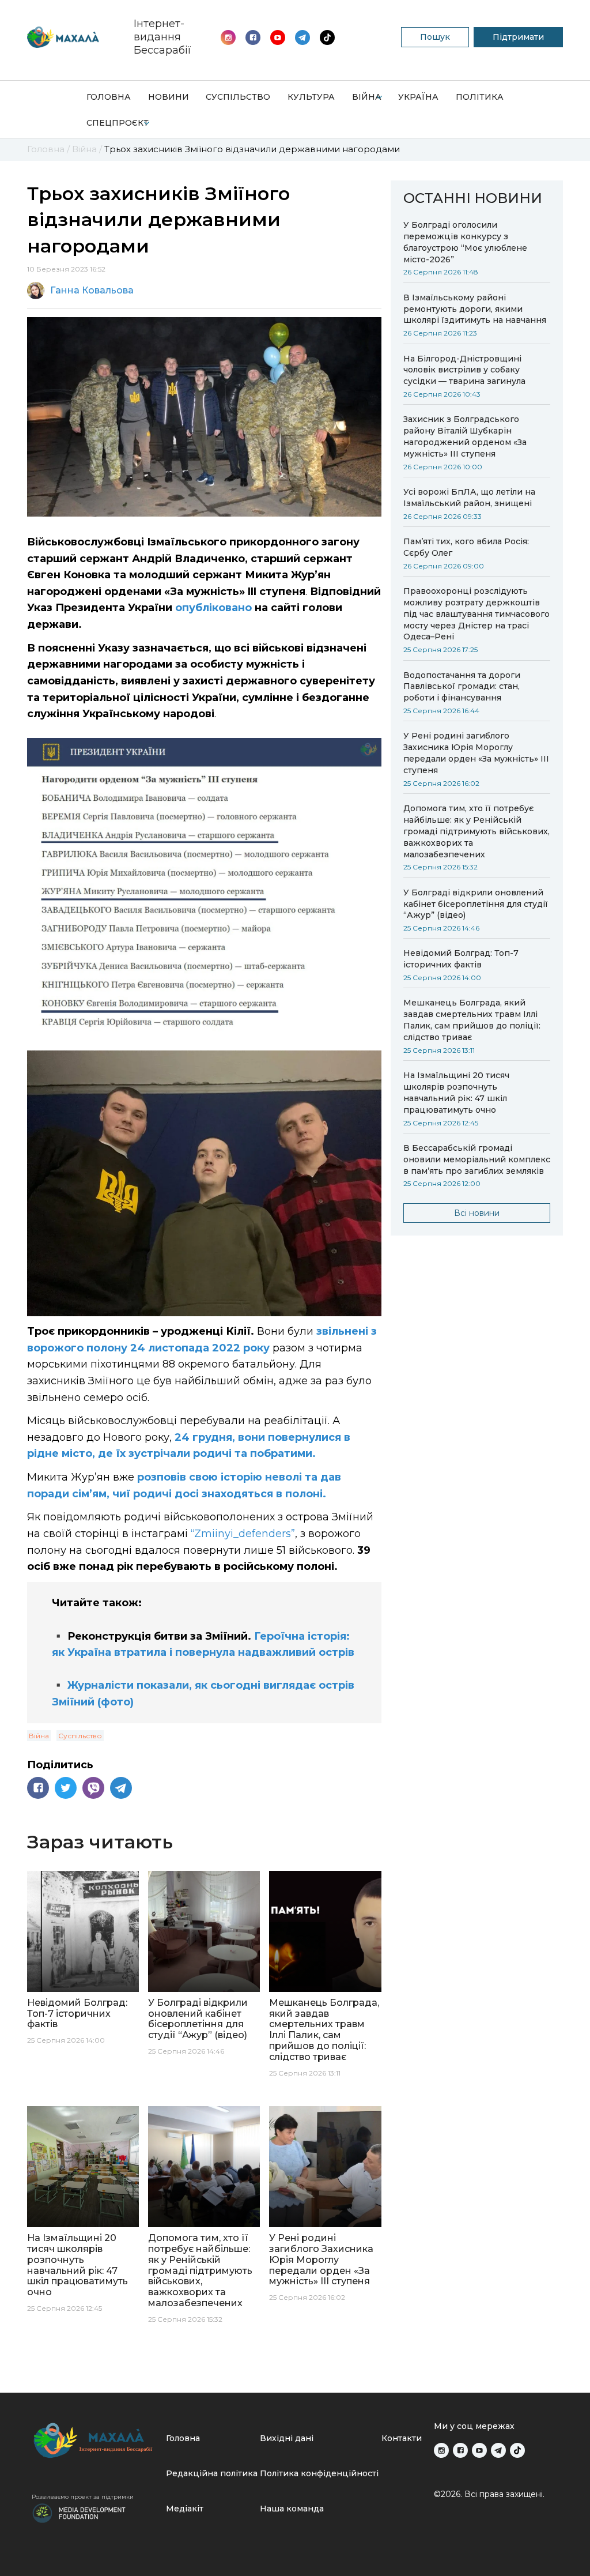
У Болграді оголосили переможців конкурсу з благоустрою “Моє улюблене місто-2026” (465, 242)
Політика (480, 97)
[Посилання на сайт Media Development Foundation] (79, 2512)
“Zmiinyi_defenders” (243, 1534)
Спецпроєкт (118, 123)
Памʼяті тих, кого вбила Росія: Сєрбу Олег (466, 547)
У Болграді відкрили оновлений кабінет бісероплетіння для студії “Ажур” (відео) (476, 904)
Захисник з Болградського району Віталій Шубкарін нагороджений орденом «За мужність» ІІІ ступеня (465, 436)
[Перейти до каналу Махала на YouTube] (302, 37)
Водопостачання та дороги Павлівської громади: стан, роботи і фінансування (462, 687)
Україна (418, 97)
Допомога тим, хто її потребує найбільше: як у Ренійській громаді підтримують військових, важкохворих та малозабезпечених (476, 831)
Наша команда (292, 2509)
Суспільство (238, 97)
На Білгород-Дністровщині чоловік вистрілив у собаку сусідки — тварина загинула (464, 370)
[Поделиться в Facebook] (38, 1788)
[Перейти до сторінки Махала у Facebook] (253, 37)
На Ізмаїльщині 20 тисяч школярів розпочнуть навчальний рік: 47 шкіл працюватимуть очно (456, 1093)
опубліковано (215, 608)
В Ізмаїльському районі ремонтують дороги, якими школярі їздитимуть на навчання (475, 309)
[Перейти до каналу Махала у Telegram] (327, 37)
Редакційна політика (212, 2473)
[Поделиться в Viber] (93, 1788)
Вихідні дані (287, 2438)
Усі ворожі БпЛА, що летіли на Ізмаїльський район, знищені (469, 498)
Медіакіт (185, 2509)
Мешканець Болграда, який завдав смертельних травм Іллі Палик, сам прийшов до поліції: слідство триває (472, 1020)
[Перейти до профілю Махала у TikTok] (517, 2450)
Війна (367, 97)
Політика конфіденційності (319, 2473)
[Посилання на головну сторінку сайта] (94, 2440)
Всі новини (477, 1213)
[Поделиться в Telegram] (121, 1788)
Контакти (402, 2438)
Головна (109, 97)
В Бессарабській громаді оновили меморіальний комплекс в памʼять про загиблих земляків (477, 1159)
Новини (169, 97)
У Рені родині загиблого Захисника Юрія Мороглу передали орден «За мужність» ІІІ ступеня (476, 753)
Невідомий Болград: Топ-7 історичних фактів (461, 959)
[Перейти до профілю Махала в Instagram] (228, 37)
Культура (311, 97)
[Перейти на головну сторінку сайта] (63, 37)
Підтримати (518, 37)
